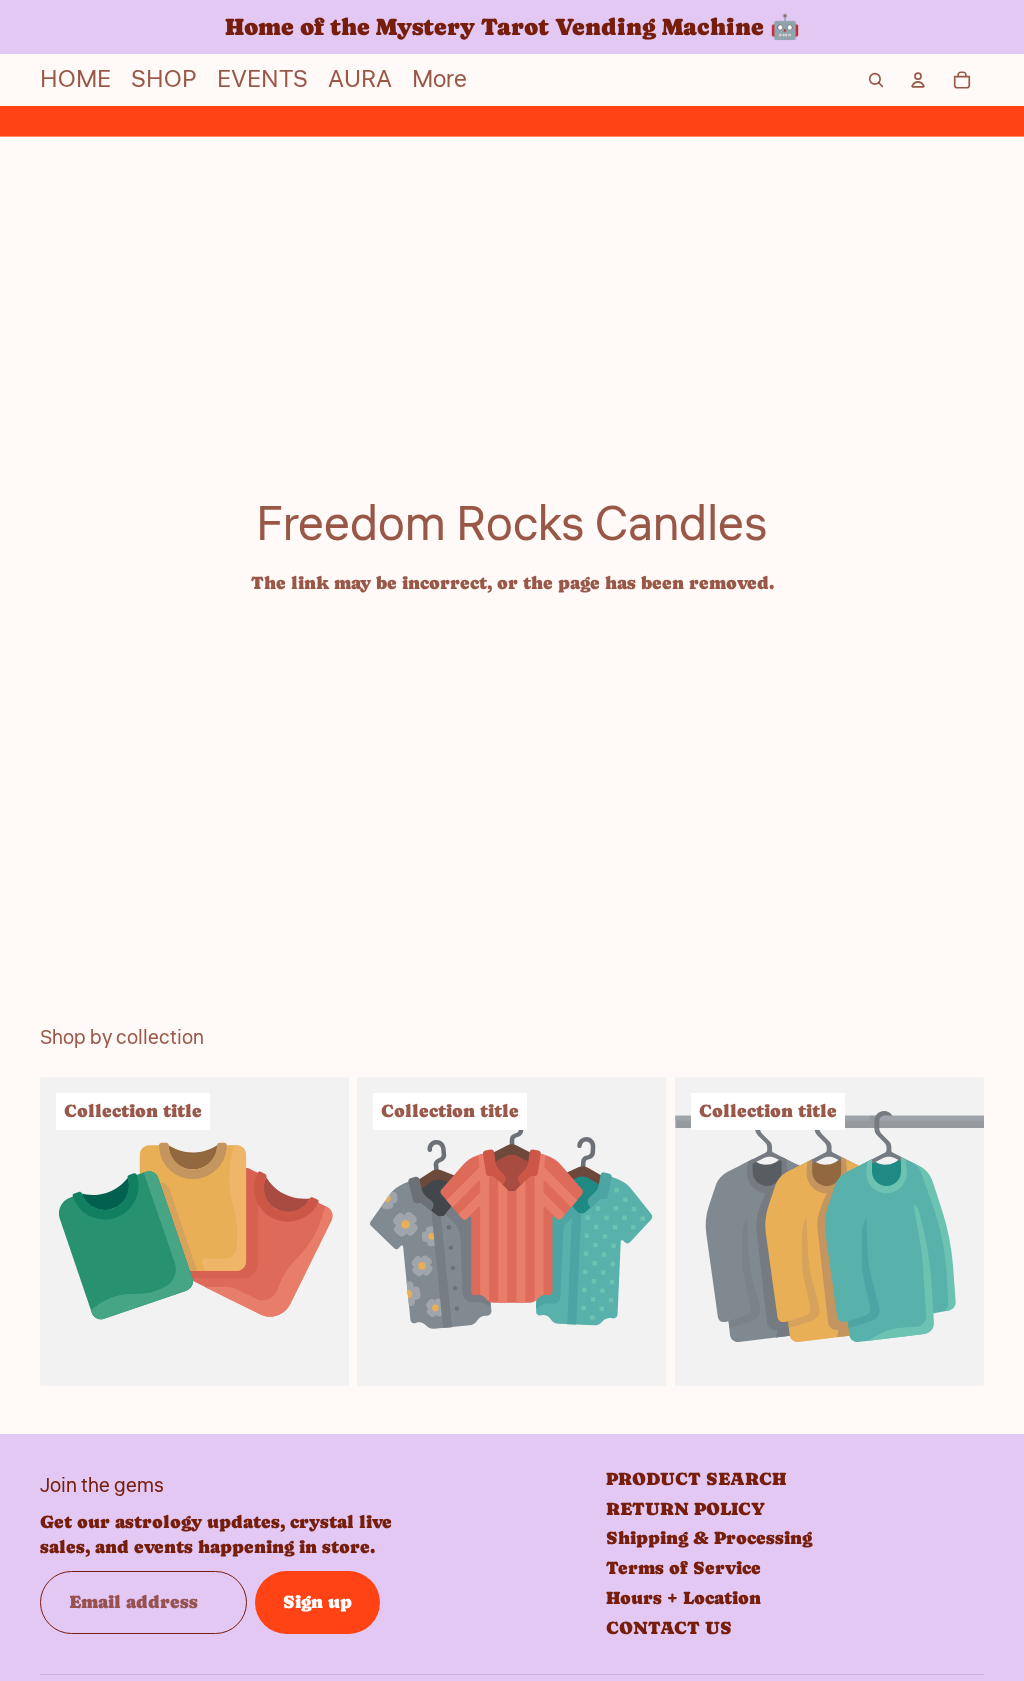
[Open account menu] (918, 80)
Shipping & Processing (709, 1537)
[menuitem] (439, 80)
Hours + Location (683, 1597)
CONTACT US (669, 1627)
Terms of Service (683, 1567)
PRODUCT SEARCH (696, 1478)
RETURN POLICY (685, 1508)
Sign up (317, 1601)
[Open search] (876, 80)
